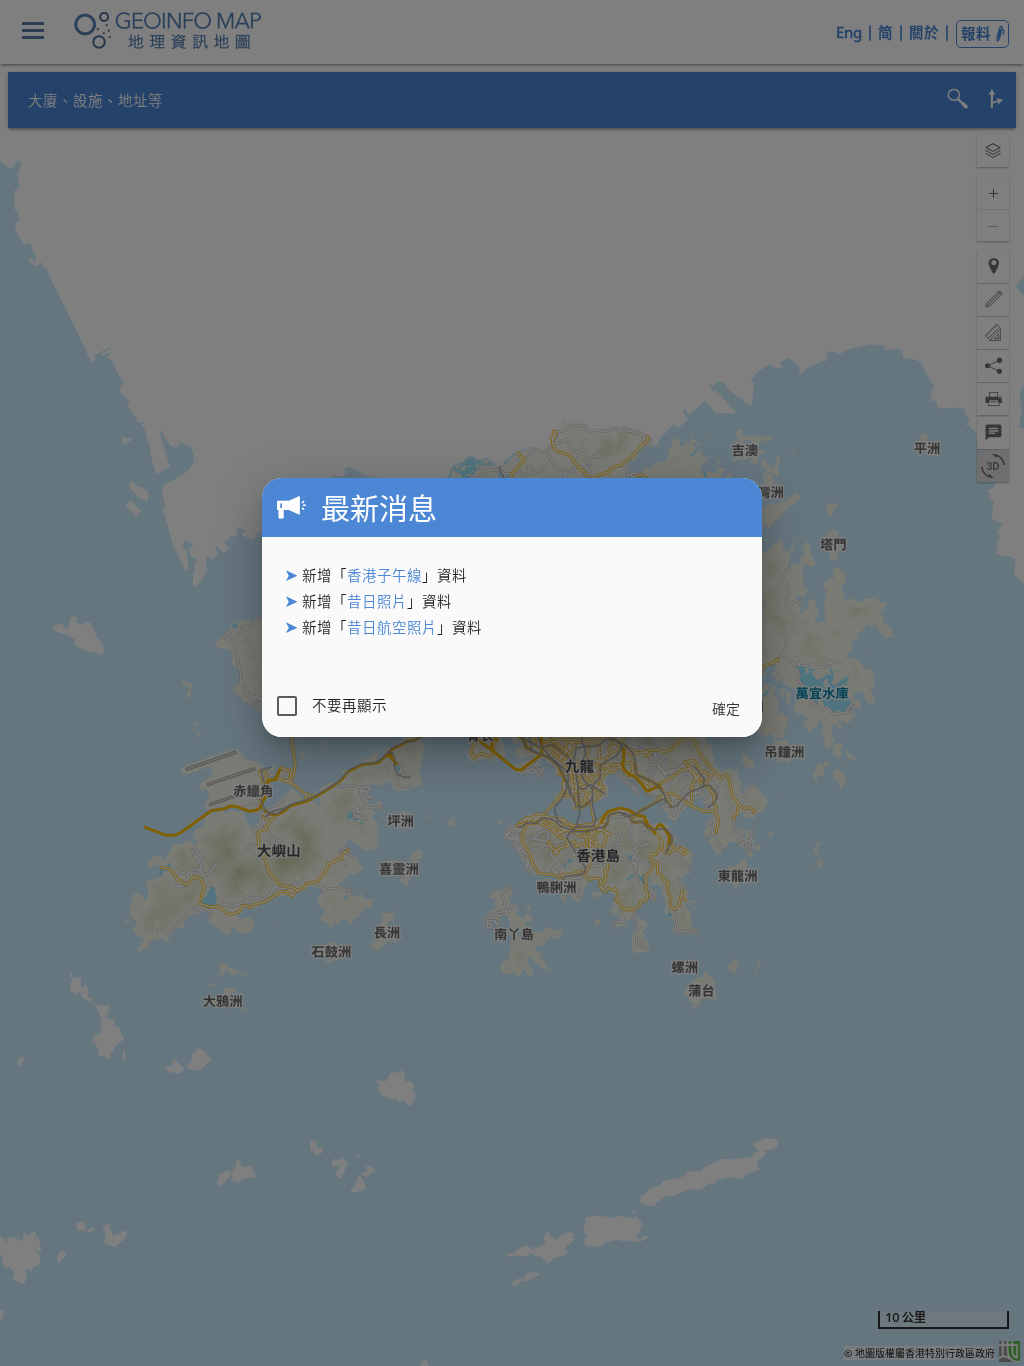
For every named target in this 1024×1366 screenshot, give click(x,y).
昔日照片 (377, 601)
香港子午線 (384, 575)
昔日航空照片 (392, 627)
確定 (726, 708)
